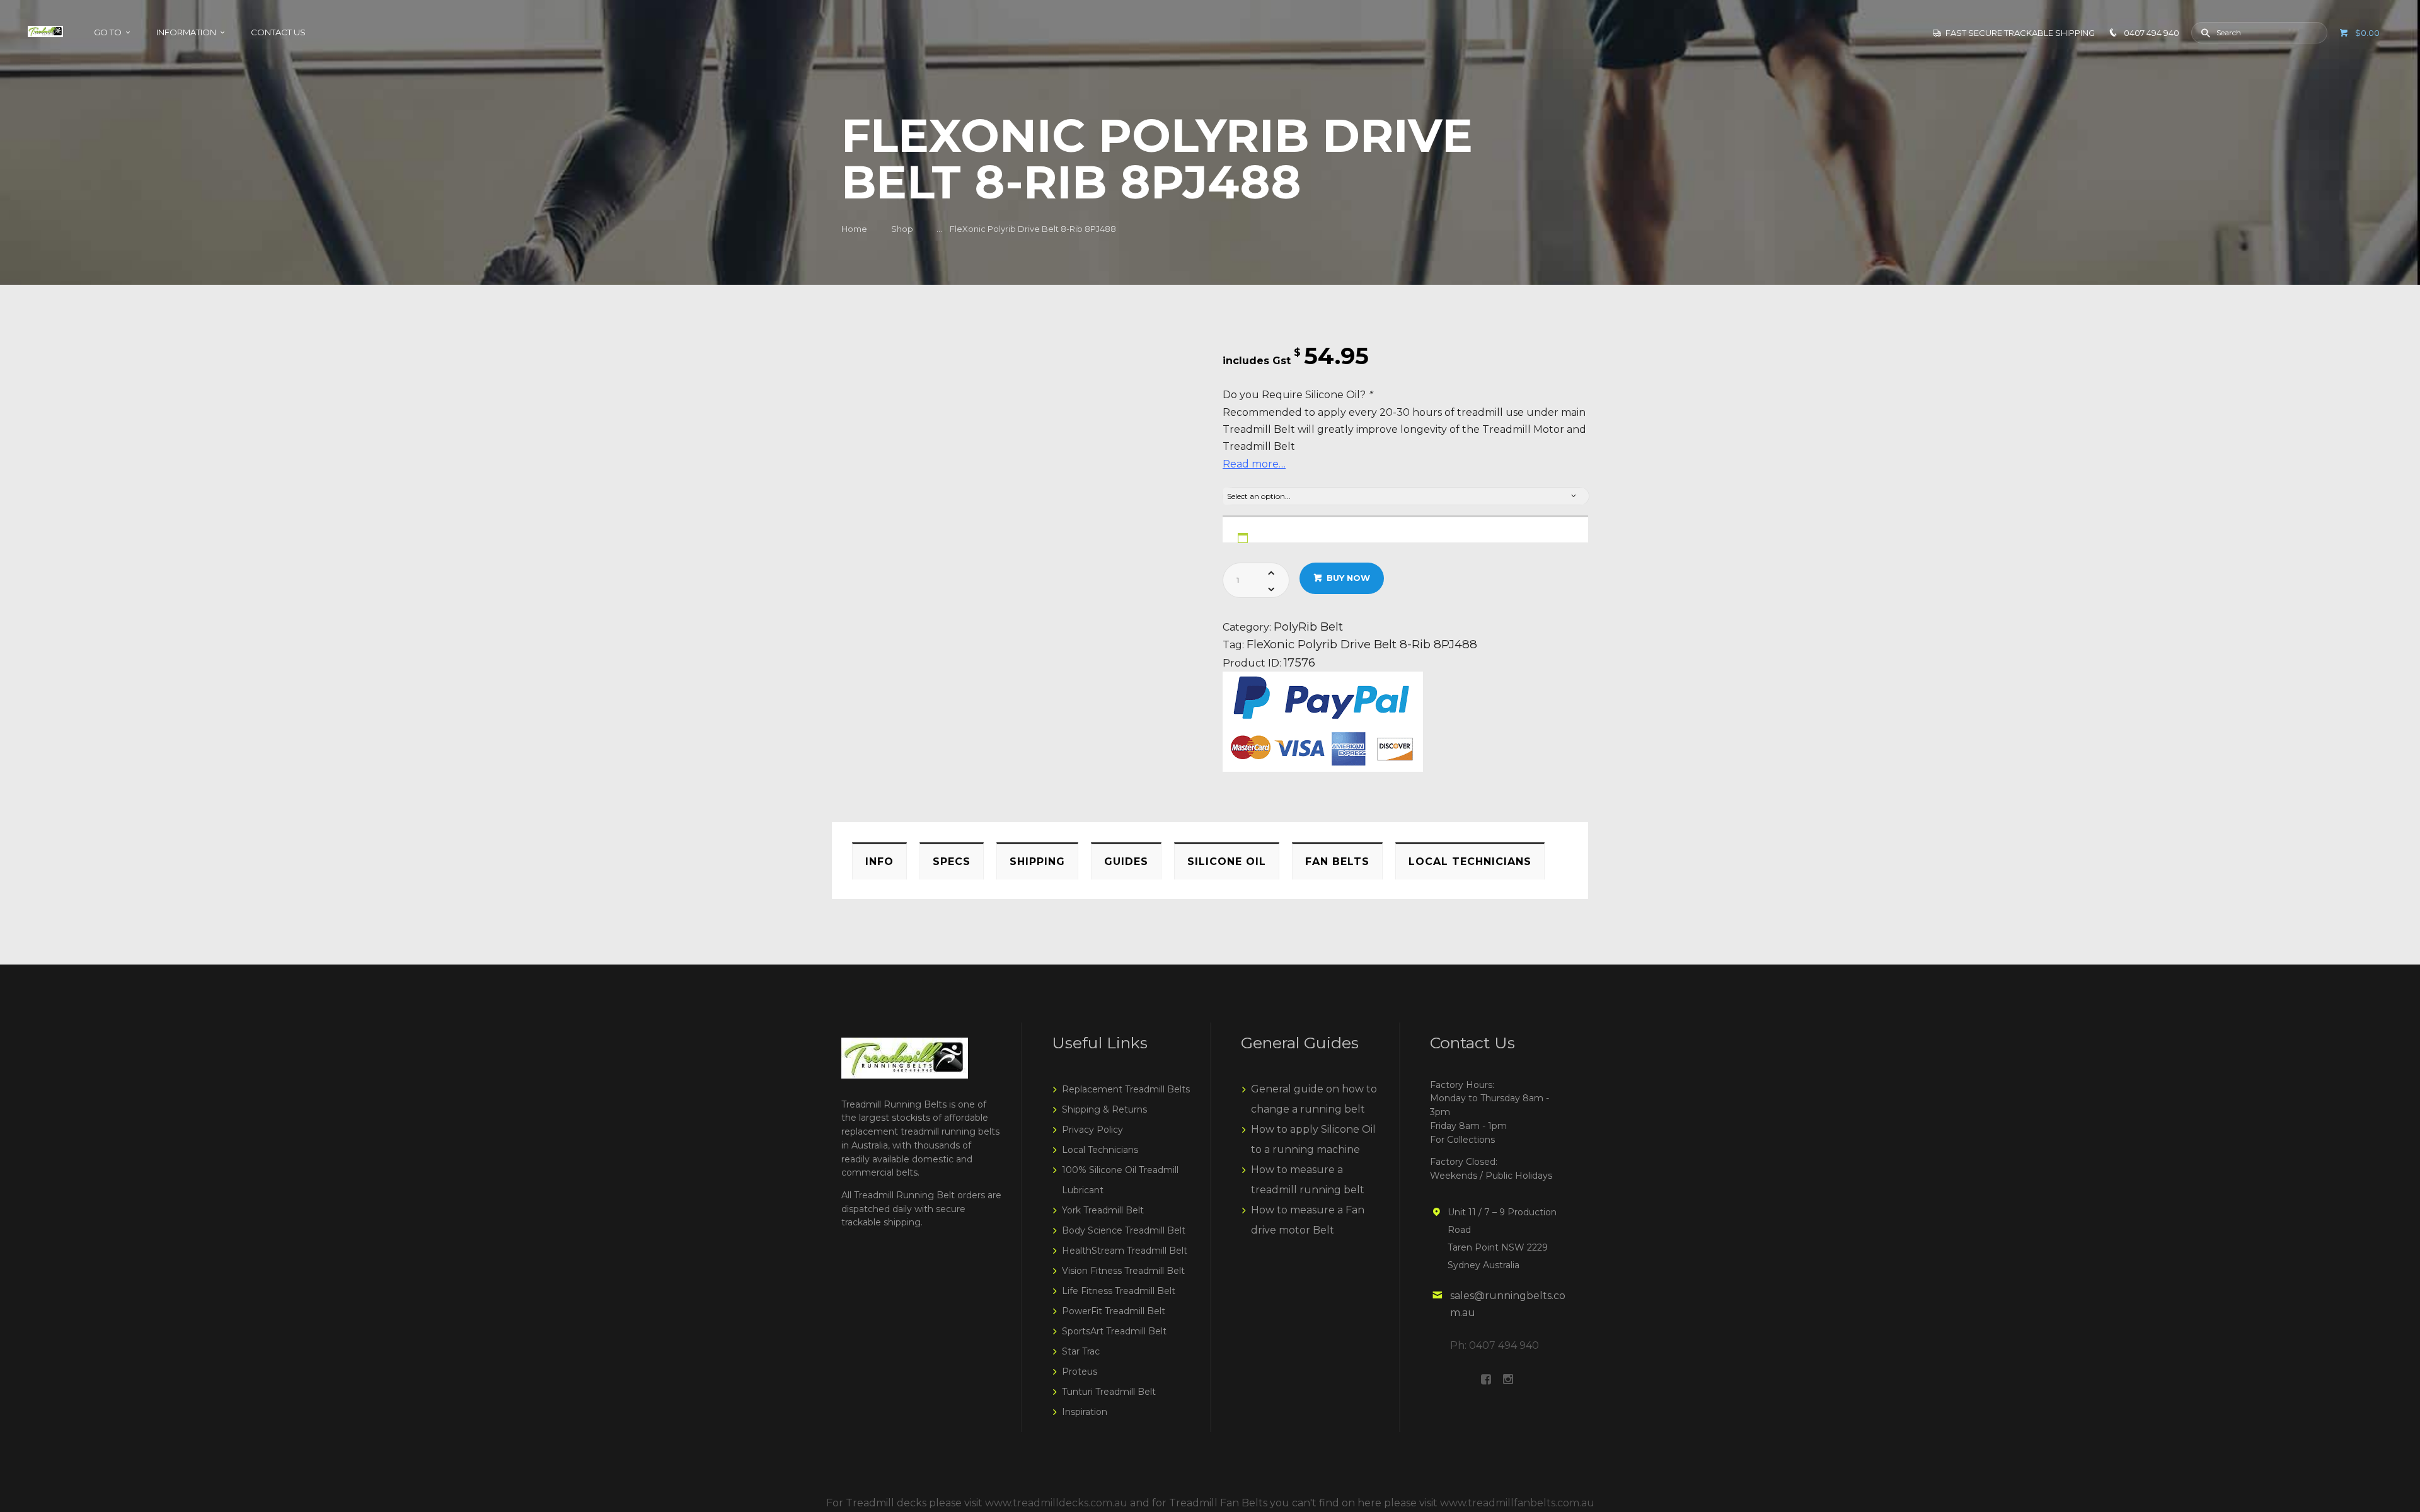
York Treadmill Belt (1103, 1210)
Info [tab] (879, 862)
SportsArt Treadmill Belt (1114, 1331)
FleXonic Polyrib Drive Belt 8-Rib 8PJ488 (1362, 644)
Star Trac (1081, 1351)
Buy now (1348, 578)
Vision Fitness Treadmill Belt (1123, 1271)
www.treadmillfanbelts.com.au (1517, 1503)
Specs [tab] (952, 862)
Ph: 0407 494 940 (1495, 1345)
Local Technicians (1100, 1150)
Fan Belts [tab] (1337, 862)
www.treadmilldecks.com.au (1056, 1503)
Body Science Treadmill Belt (1124, 1230)
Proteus (1080, 1372)
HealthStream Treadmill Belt (1125, 1251)
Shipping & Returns (1104, 1109)
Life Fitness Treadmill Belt (1119, 1291)
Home (854, 229)
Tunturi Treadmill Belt (1109, 1392)
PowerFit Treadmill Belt (1114, 1311)
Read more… (1254, 464)
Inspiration (1085, 1412)
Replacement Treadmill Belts (1126, 1089)
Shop (902, 229)
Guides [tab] (1126, 862)
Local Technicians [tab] (1470, 862)
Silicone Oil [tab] (1227, 862)
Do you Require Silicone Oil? (1297, 395)
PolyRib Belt (1308, 627)
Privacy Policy (1092, 1130)
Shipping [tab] (1037, 862)
